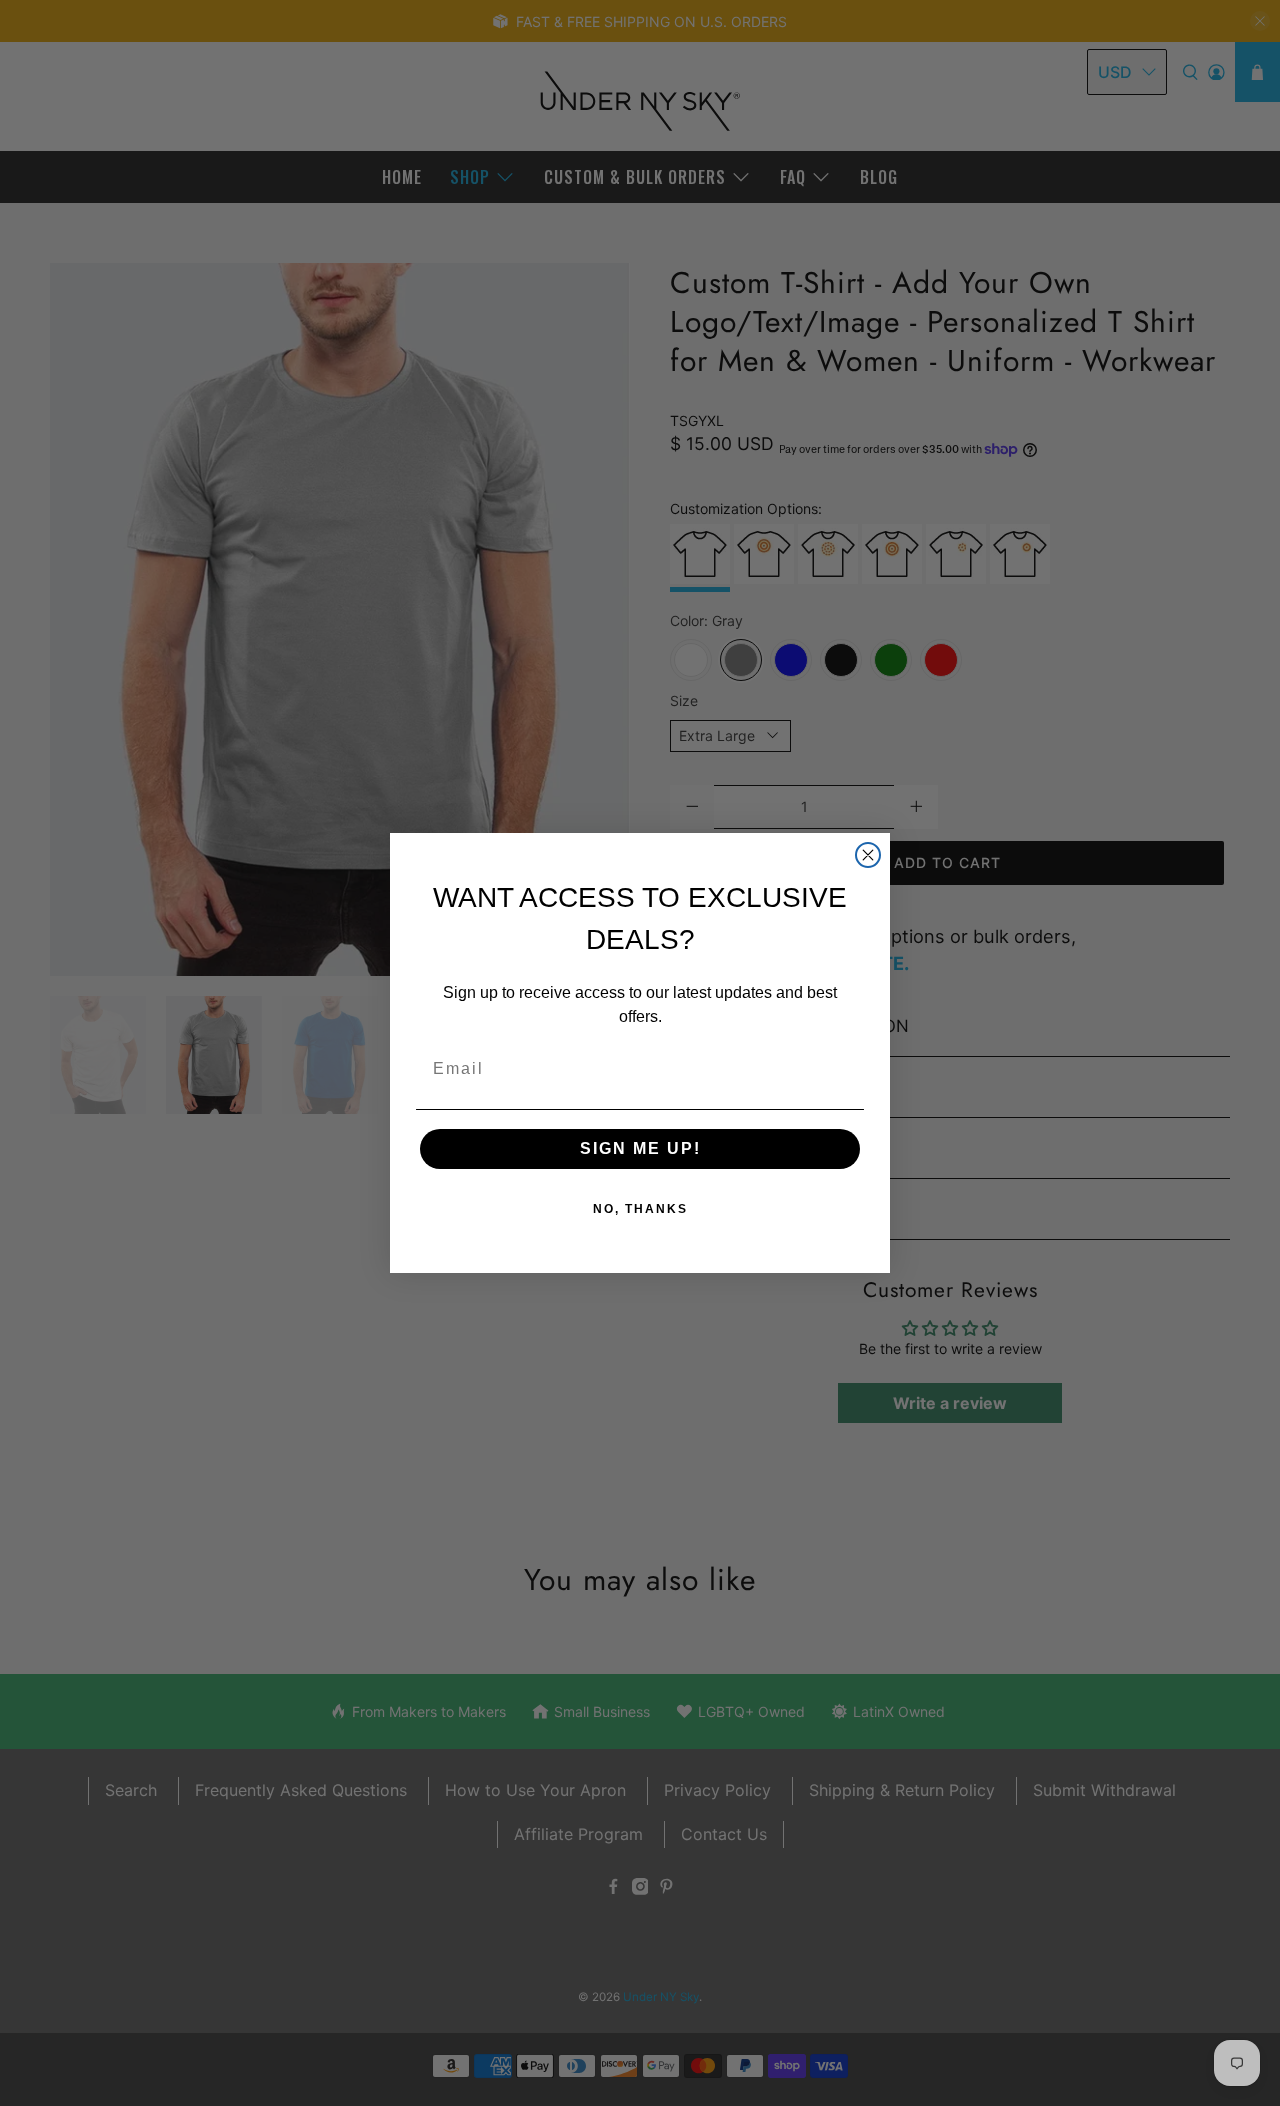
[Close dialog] (868, 855)
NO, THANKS (640, 1209)
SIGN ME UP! (640, 1148)
